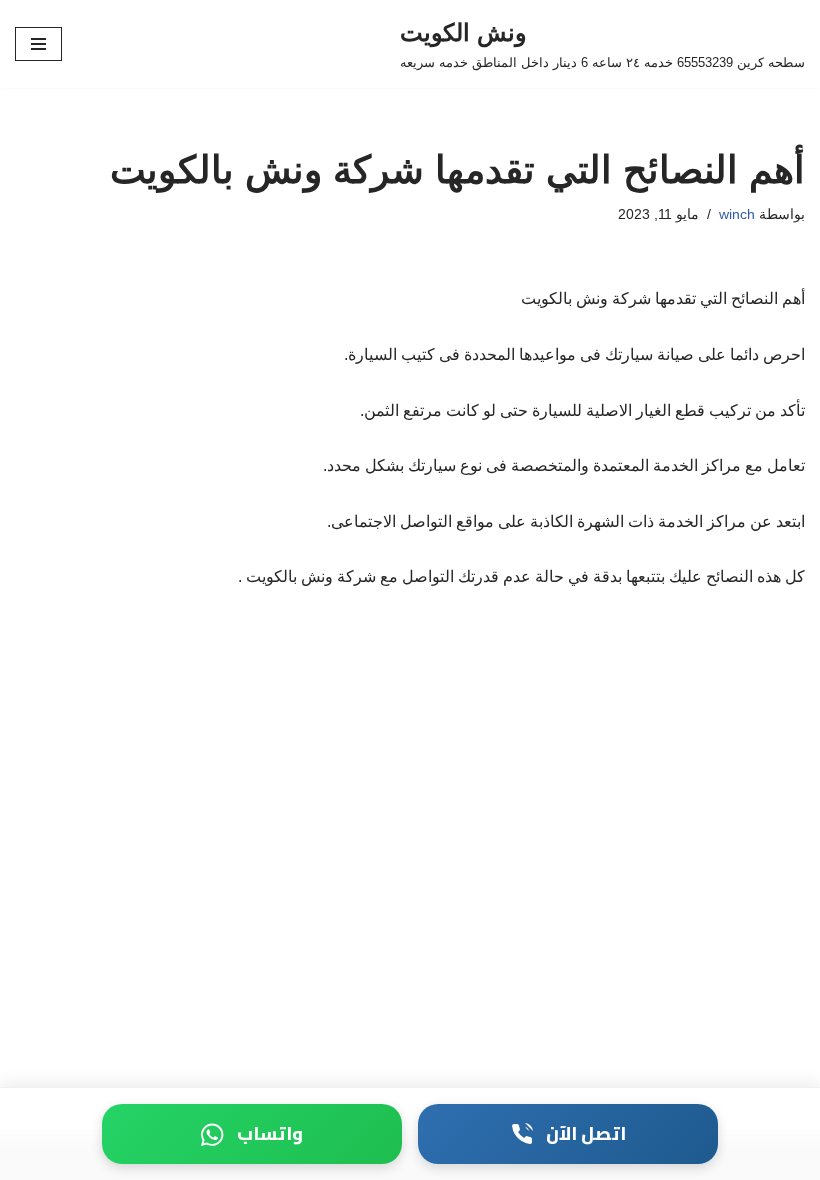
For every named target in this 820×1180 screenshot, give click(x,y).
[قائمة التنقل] (38, 44)
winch (737, 214)
